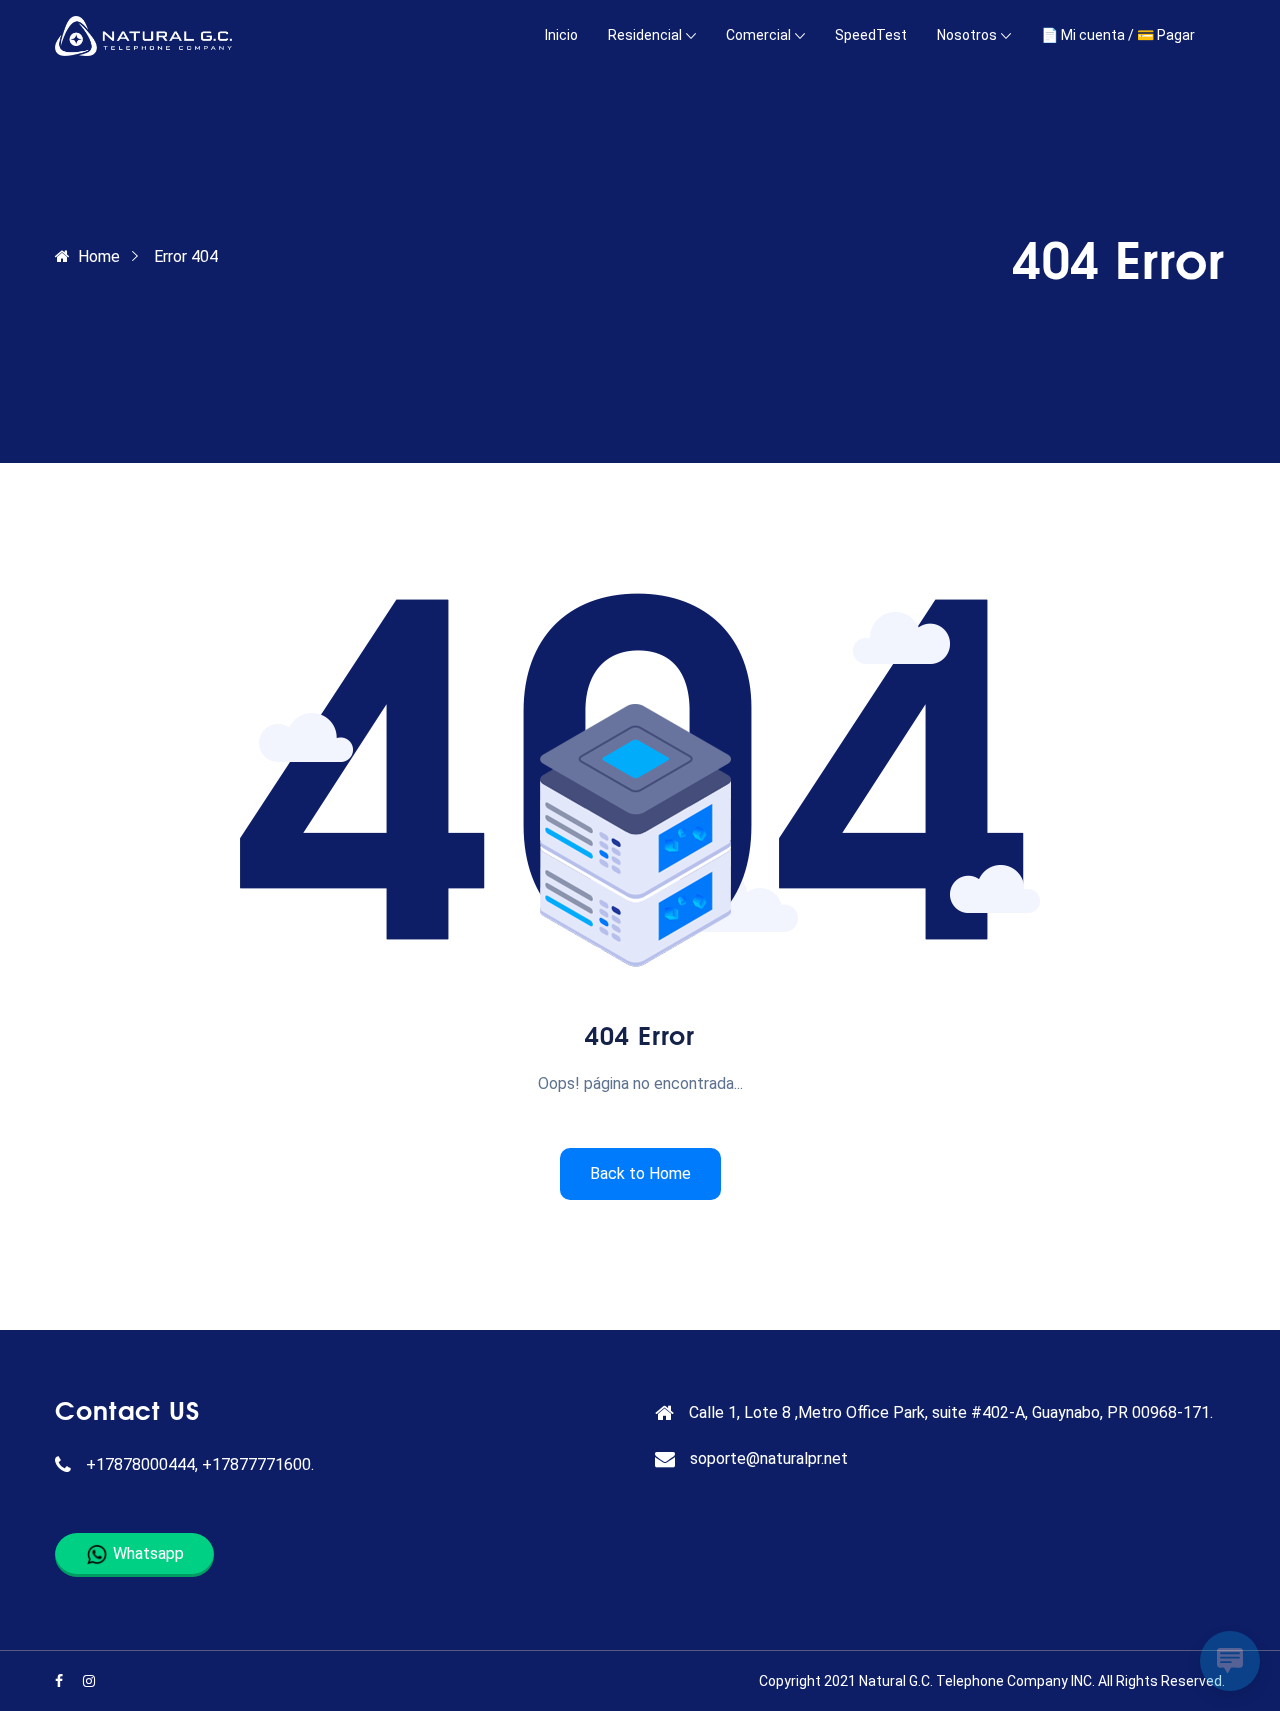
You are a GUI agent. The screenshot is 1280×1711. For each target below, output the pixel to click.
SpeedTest (871, 35)
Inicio (561, 35)
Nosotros (967, 35)
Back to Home (640, 1173)
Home (99, 256)
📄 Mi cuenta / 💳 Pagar (1118, 35)
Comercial (758, 35)
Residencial (645, 35)
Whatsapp (146, 1553)
